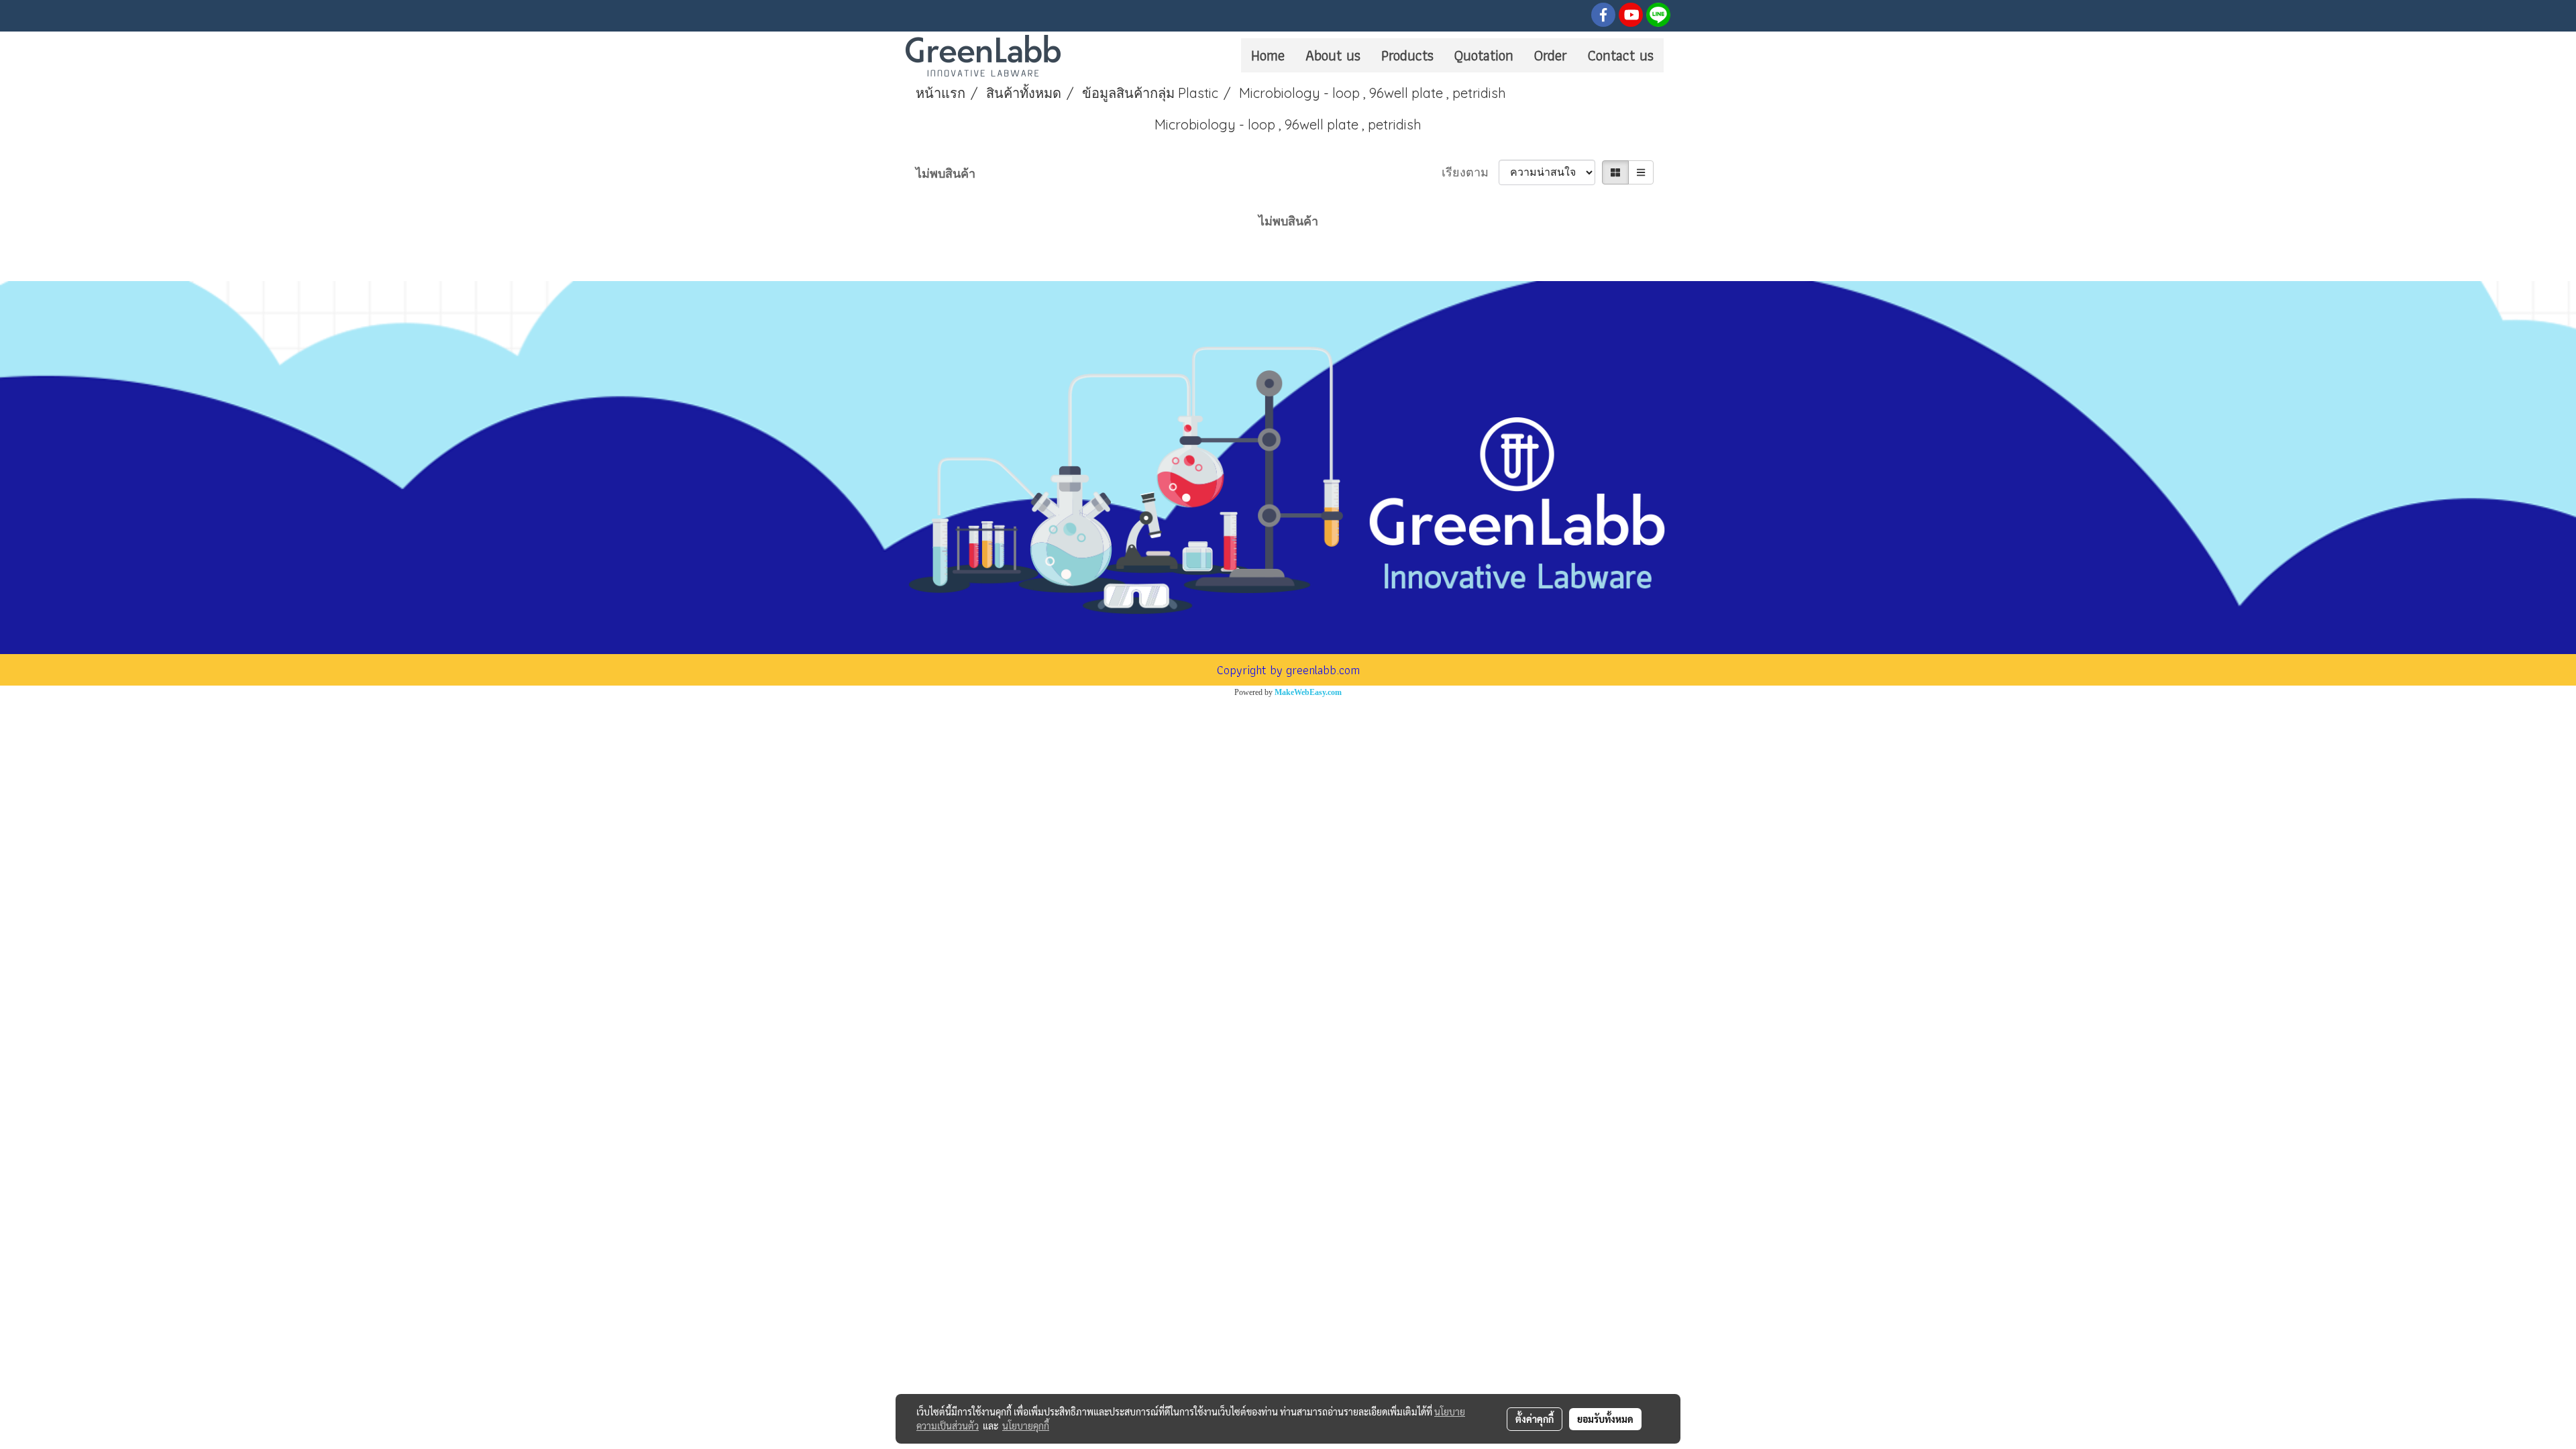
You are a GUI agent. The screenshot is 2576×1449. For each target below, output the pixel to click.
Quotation (1484, 55)
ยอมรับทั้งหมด (1605, 1419)
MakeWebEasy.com (1308, 692)
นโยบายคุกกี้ (1026, 1426)
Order (1551, 55)
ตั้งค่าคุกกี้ (1535, 1419)
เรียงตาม (1470, 172)
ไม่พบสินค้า (946, 173)
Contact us (1621, 55)
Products (1407, 55)
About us (1333, 55)
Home (1268, 55)
